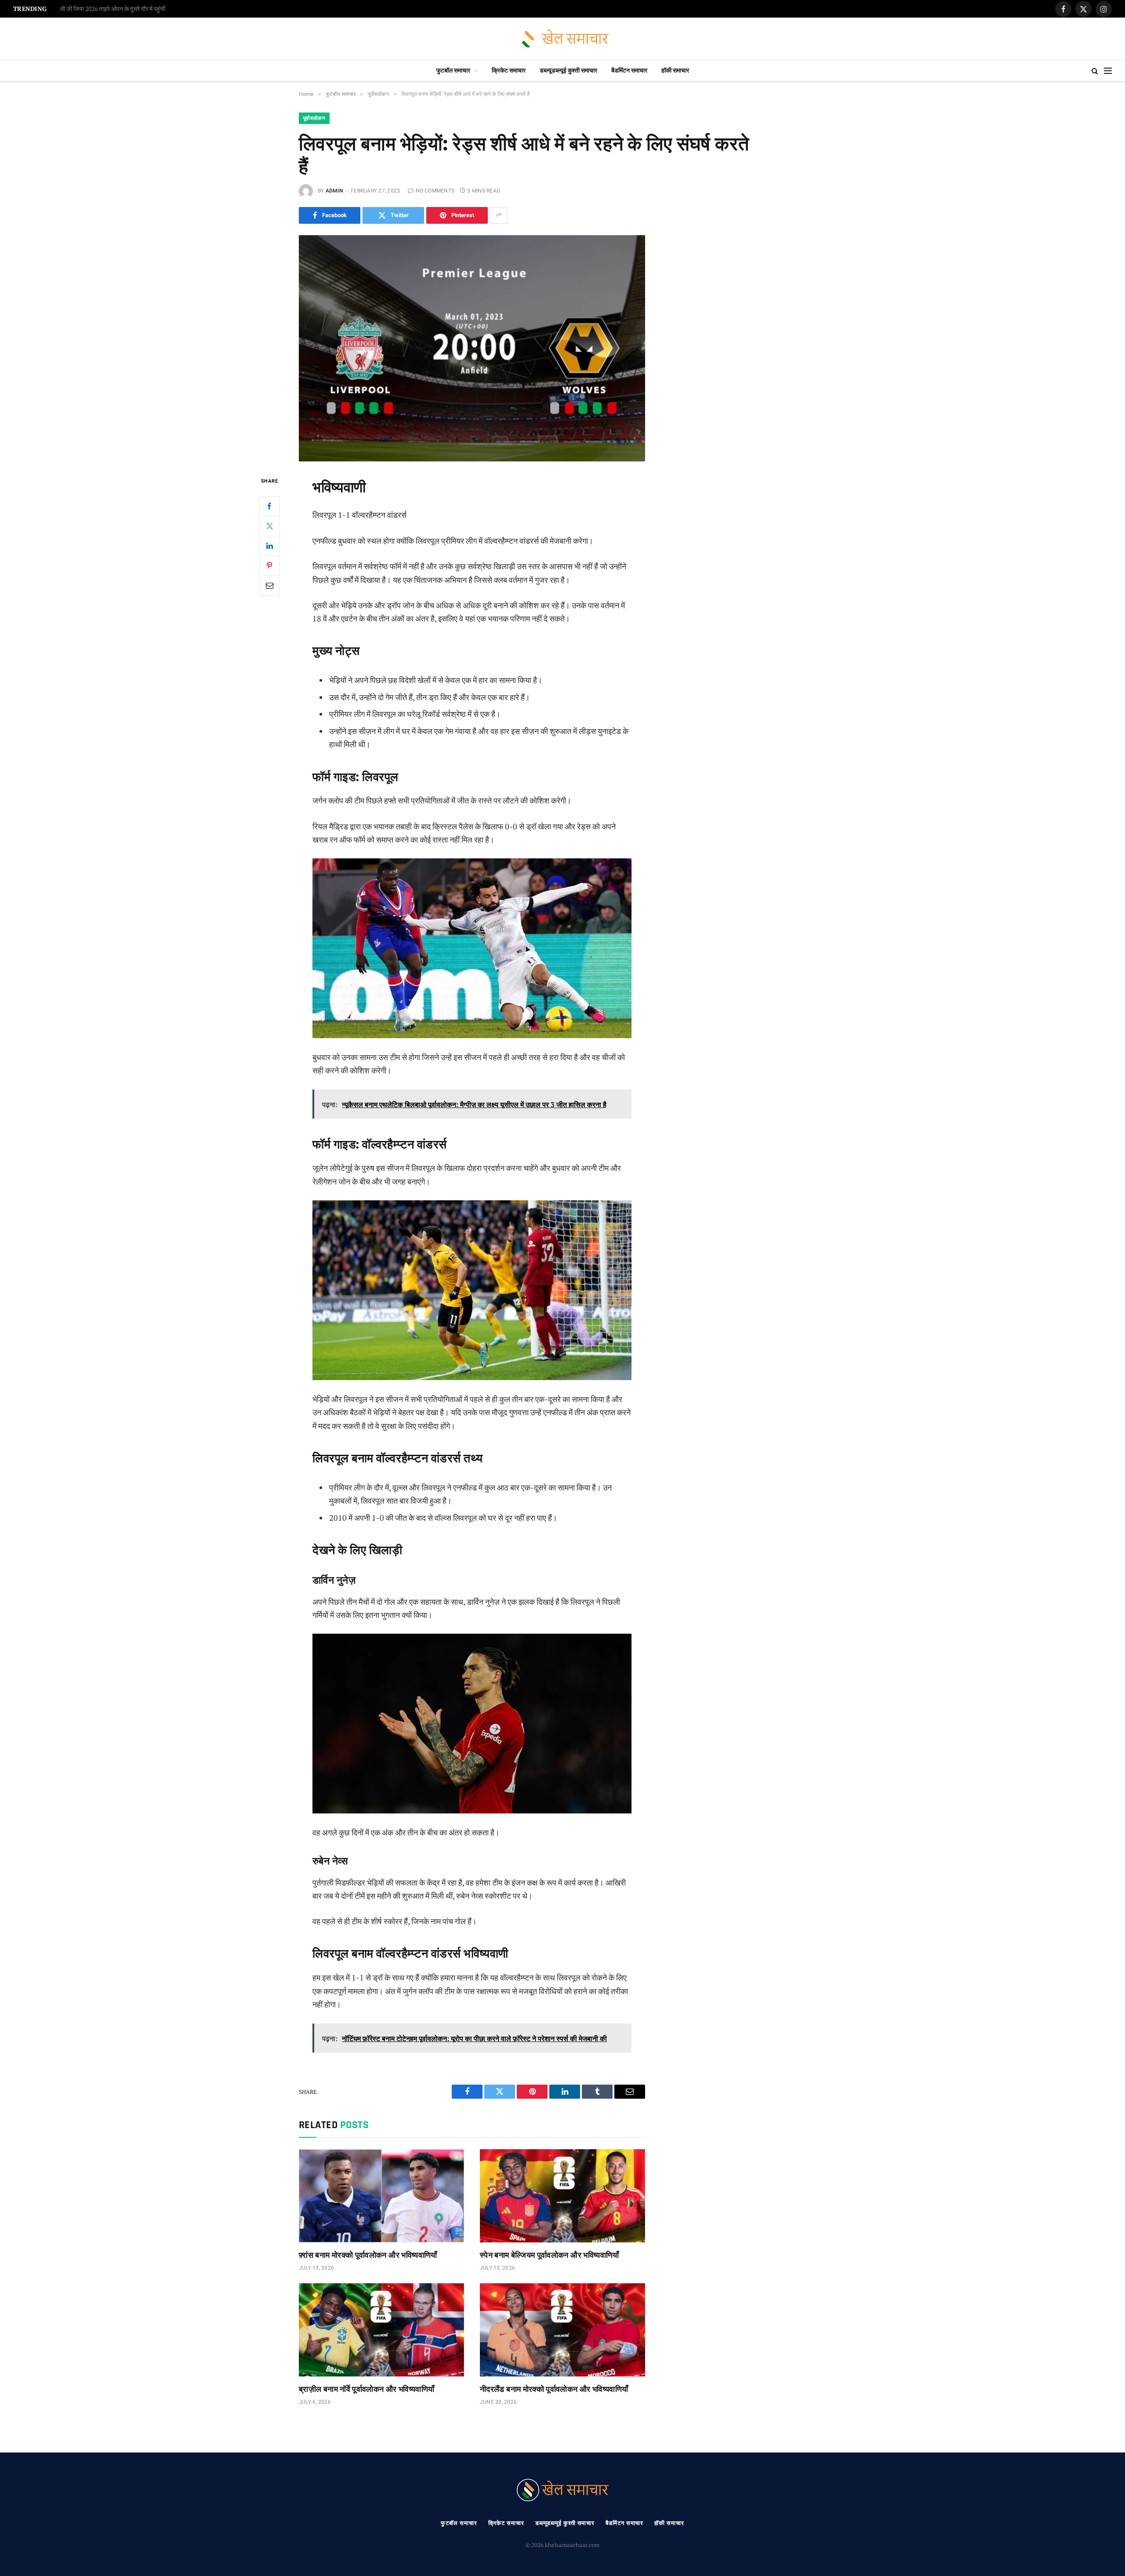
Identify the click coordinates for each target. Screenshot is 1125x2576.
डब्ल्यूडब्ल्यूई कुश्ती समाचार (568, 71)
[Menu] (1108, 71)
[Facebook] (269, 506)
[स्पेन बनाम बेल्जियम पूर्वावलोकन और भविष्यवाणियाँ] (562, 2196)
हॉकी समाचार (675, 71)
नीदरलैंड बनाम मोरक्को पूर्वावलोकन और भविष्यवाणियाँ (554, 2389)
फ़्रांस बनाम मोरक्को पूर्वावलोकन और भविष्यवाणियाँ (368, 2254)
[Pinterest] (269, 565)
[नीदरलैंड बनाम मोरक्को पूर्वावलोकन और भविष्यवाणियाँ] (562, 2330)
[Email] (269, 585)
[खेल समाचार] (563, 39)
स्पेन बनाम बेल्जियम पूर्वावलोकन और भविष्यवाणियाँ (550, 2254)
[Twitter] (269, 526)
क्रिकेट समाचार (509, 71)
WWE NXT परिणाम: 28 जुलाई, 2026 (102, 9)
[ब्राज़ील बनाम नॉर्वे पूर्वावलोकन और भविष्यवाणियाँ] (381, 2330)
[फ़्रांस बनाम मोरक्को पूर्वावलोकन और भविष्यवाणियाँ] (381, 2196)
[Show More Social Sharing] (499, 215)
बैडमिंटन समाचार (629, 71)
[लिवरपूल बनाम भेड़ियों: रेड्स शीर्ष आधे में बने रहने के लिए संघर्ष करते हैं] (472, 348)
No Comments (435, 191)
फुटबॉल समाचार (453, 71)
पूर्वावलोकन (314, 118)
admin (334, 191)
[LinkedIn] (269, 545)
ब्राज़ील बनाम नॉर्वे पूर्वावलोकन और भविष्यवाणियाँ (367, 2389)
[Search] (1095, 71)
